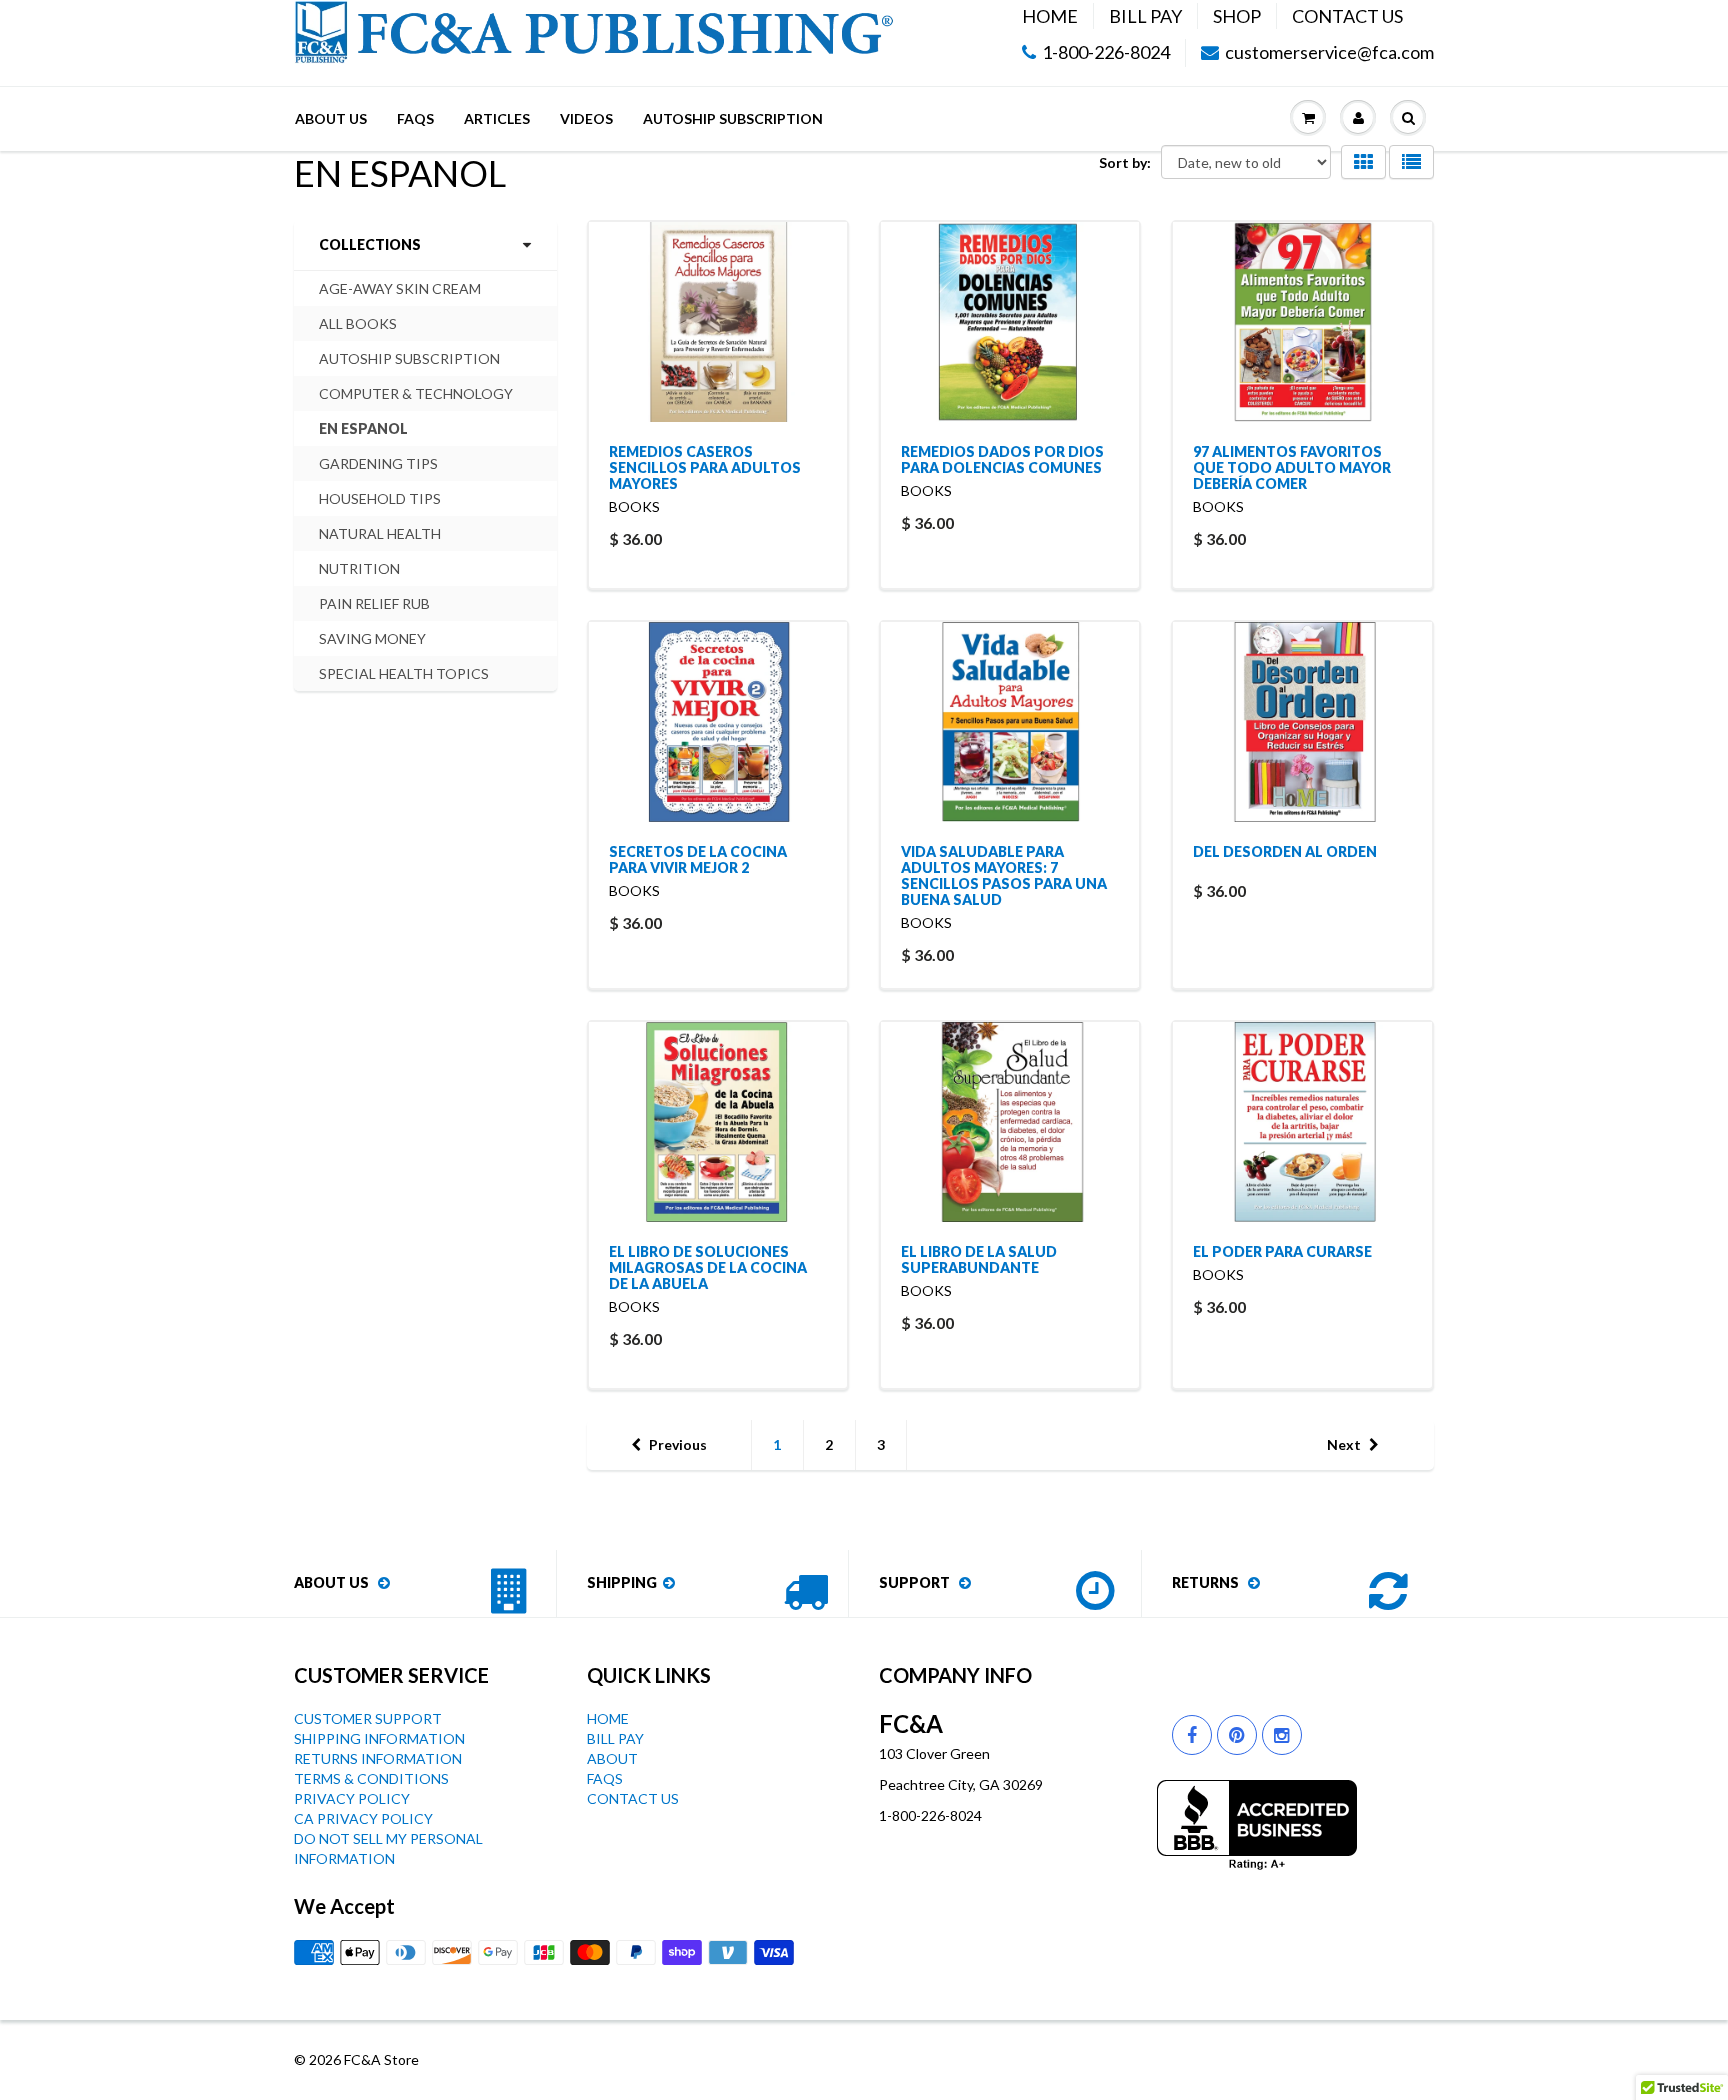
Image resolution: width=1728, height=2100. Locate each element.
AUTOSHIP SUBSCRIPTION (733, 118)
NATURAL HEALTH (380, 533)
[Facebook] (1192, 1735)
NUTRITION (359, 568)
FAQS (415, 118)
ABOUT (612, 1758)
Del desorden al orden (1285, 851)
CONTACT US (1347, 16)
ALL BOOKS (358, 323)
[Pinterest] (1237, 1735)
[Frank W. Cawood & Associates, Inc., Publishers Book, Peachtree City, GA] (1257, 1825)
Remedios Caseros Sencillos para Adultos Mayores (705, 467)
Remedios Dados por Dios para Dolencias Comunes (1002, 459)
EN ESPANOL (363, 428)
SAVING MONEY (372, 638)
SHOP (1237, 16)
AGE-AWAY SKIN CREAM (400, 288)
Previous (678, 1444)
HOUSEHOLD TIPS (380, 498)
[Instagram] (1282, 1735)
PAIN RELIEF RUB (374, 603)
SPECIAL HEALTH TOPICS (404, 673)
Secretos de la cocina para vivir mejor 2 (698, 859)
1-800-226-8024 (1106, 53)
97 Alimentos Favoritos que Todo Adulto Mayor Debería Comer (1292, 467)
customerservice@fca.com (1329, 53)
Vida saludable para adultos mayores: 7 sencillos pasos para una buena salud (1004, 875)
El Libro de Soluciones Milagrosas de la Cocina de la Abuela (708, 1267)
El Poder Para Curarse (1282, 1251)
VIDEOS (586, 118)
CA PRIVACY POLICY (363, 1818)
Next (1344, 1444)
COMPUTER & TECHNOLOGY (416, 393)
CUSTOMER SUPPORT (368, 1718)
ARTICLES (497, 118)
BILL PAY (1145, 16)
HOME (1050, 16)
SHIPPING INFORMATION (379, 1738)
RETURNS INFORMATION (378, 1758)
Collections (370, 244)
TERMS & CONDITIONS (371, 1778)
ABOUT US (331, 118)
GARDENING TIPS (378, 463)
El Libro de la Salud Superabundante (979, 1259)
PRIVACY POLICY (352, 1798)
